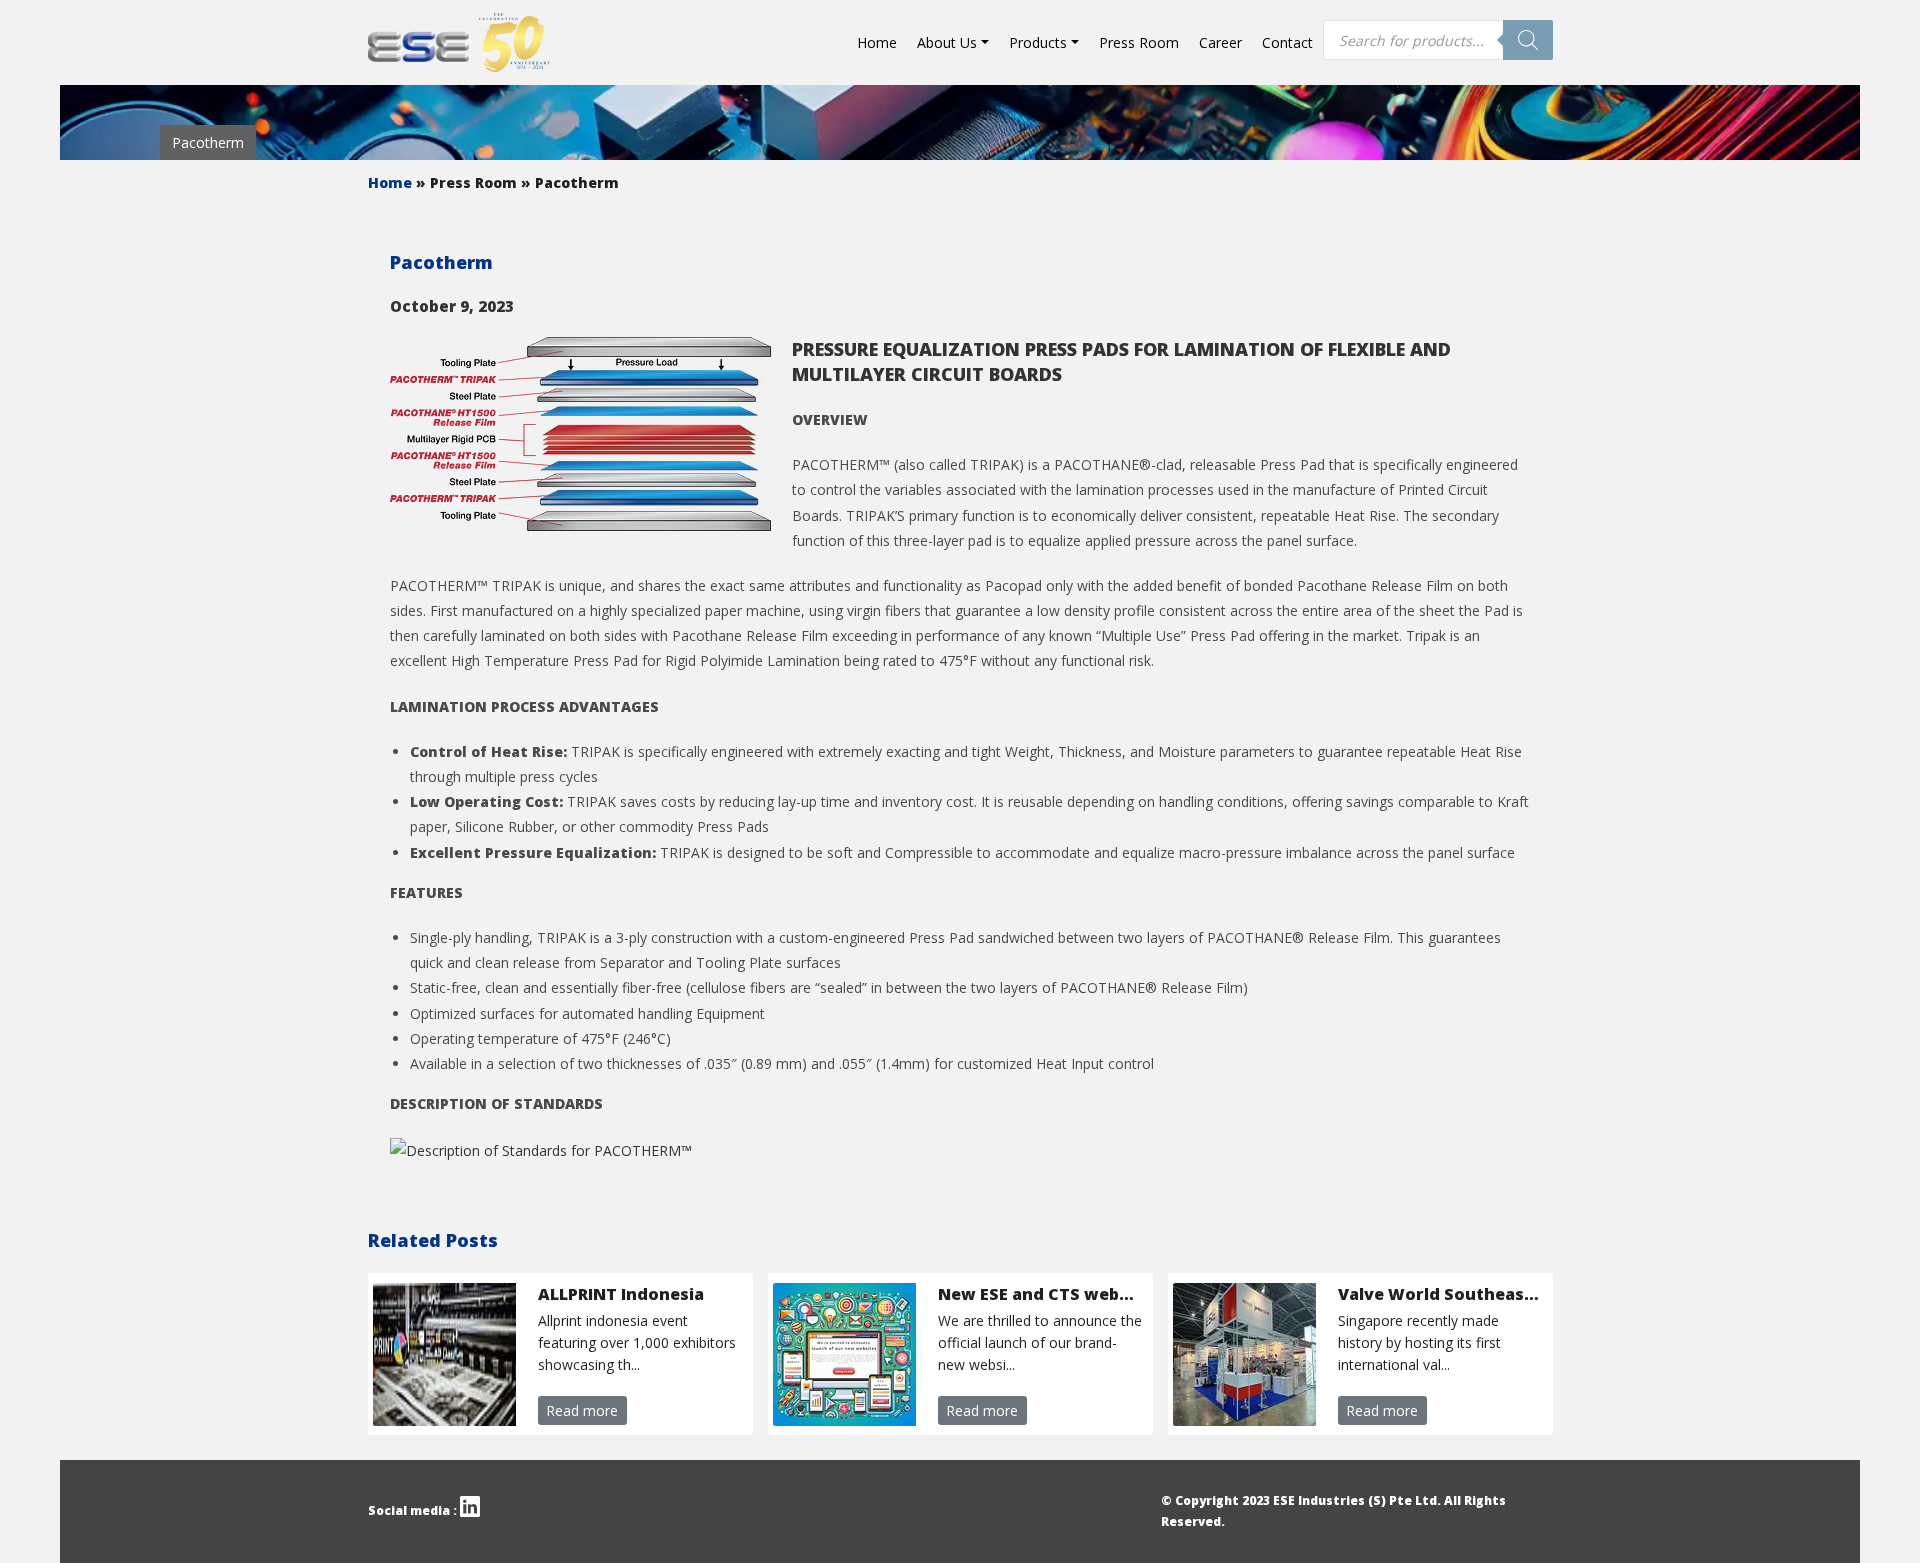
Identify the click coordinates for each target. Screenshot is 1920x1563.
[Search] (1528, 40)
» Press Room (468, 182)
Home (877, 42)
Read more (582, 1410)
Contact (1287, 42)
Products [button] (1038, 42)
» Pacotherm (570, 182)
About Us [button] (947, 42)
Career (1220, 42)
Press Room (1139, 42)
